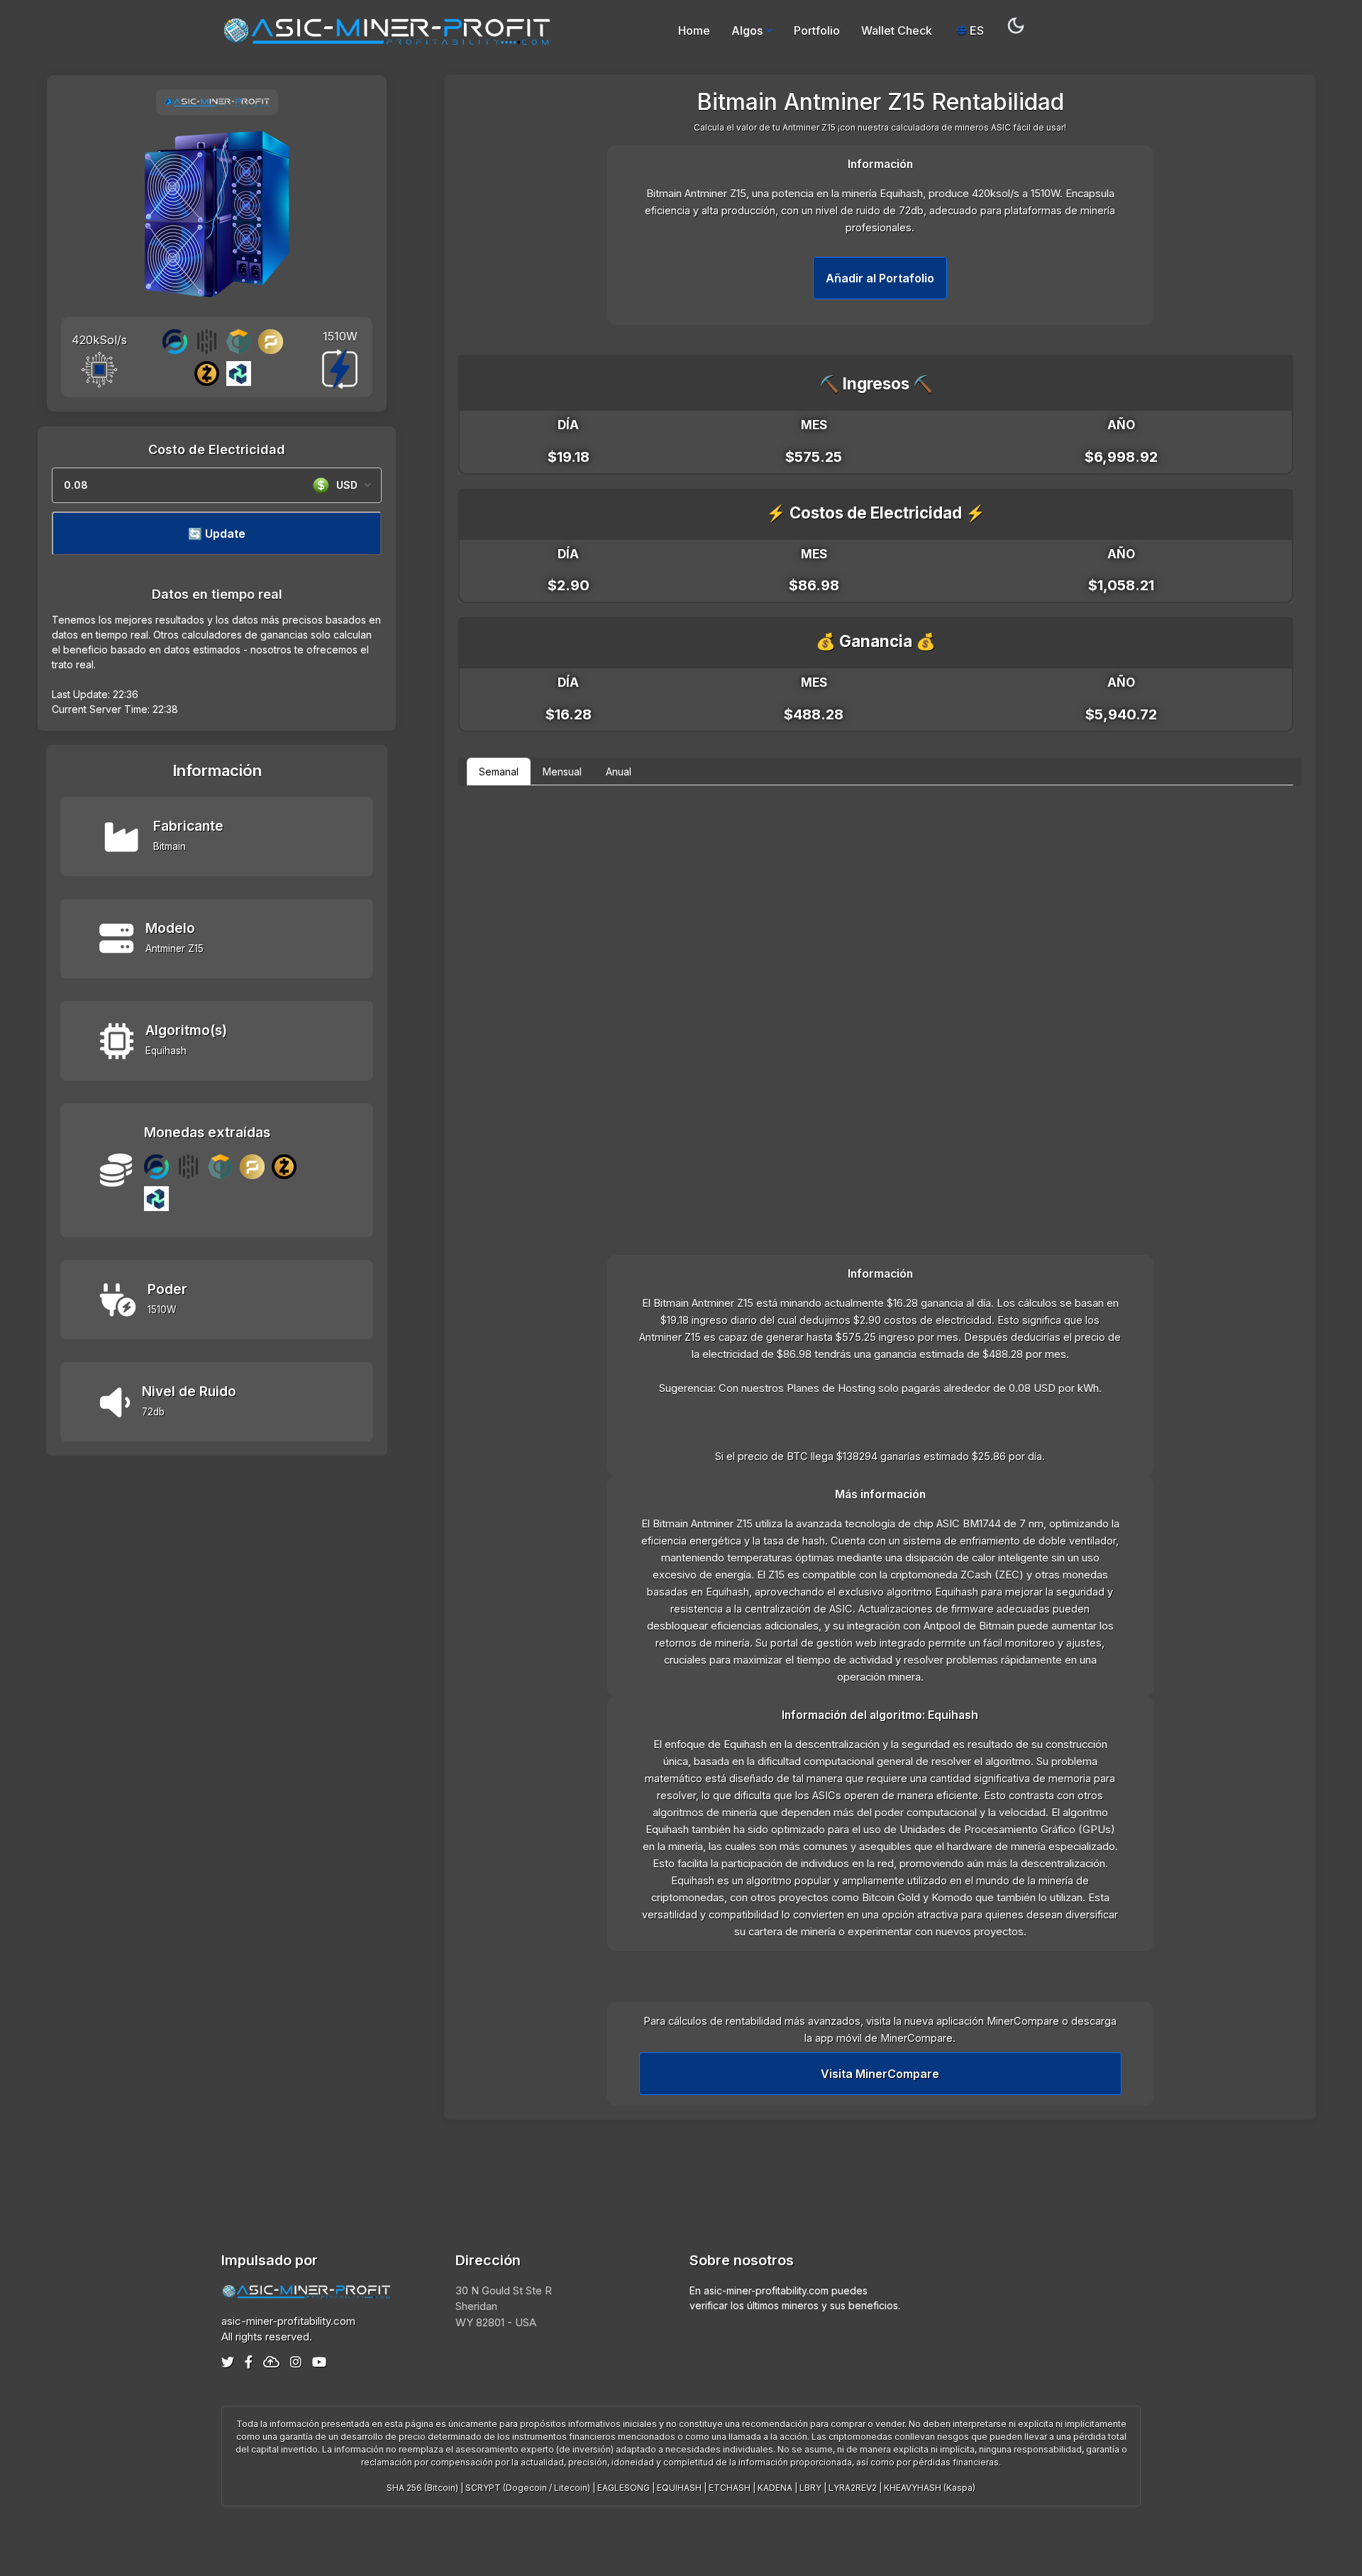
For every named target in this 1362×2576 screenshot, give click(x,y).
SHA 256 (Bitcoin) (422, 2488)
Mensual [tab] (562, 772)
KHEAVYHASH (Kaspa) (930, 2488)
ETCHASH (730, 2488)
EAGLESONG (624, 2488)
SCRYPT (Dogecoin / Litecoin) (528, 2488)
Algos (747, 31)
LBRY (810, 2488)
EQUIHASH (679, 2488)
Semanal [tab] (499, 772)
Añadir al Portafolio (880, 278)
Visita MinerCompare (880, 2074)
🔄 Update (217, 534)
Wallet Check (897, 31)
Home (694, 31)
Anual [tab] (619, 772)
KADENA (775, 2488)
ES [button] (975, 31)
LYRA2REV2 (853, 2488)
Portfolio (817, 31)
